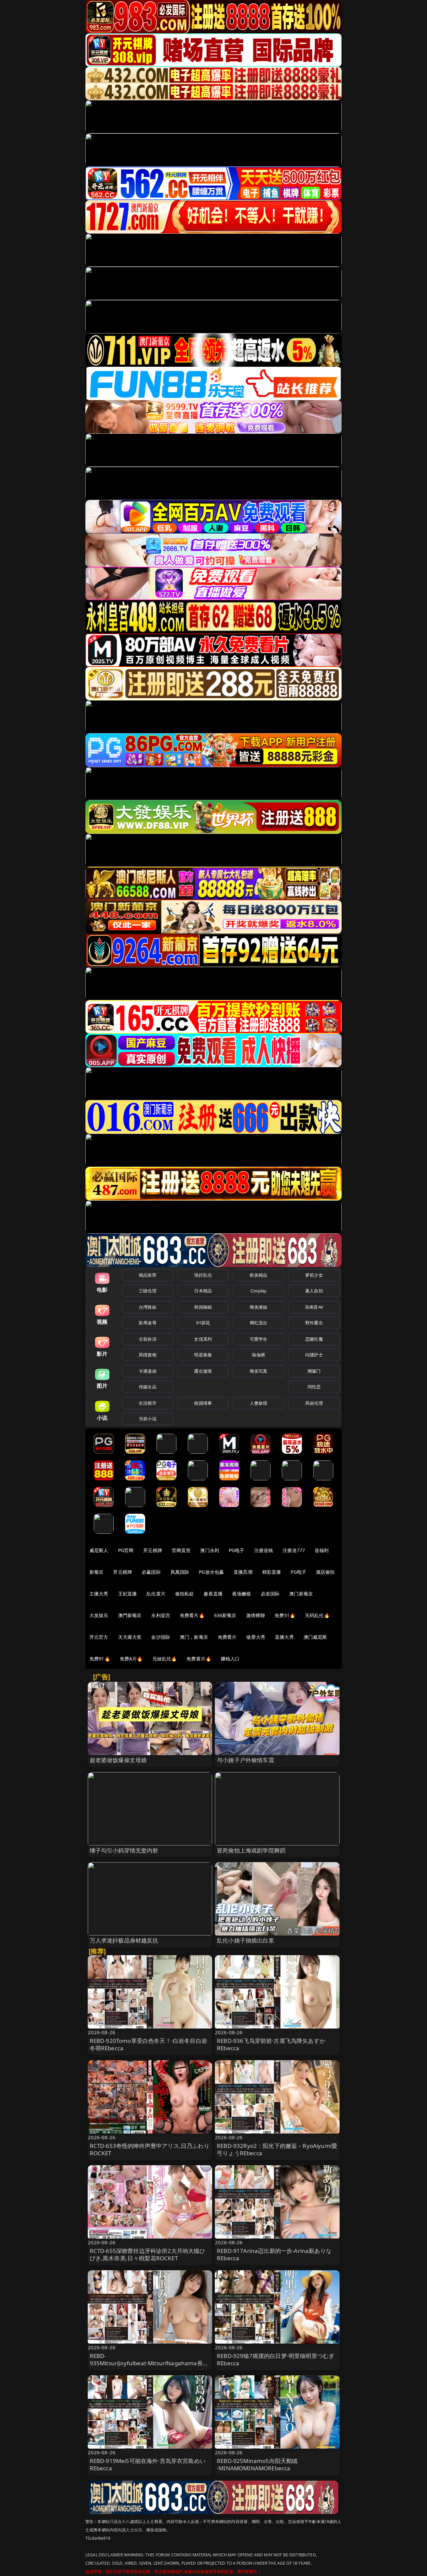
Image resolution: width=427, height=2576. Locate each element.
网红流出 (259, 1323)
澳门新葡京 (301, 1594)
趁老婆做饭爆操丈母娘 (118, 1760)
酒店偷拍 (325, 1572)
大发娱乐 (99, 1615)
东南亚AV (314, 1307)
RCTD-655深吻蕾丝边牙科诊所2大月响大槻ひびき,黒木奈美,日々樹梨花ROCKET (148, 2254)
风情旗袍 (148, 1355)
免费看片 (227, 1637)
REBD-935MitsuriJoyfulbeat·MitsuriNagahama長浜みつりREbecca (149, 2363)
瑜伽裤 (258, 1355)
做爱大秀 (256, 1637)
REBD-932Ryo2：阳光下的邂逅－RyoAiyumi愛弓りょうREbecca (277, 2149)
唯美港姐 (259, 1307)
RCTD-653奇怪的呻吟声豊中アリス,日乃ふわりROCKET (150, 2149)
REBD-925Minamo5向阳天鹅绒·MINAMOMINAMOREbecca (257, 2464)
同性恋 (314, 1387)
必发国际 (270, 1594)
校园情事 (203, 1403)
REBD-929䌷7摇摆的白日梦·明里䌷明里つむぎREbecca (276, 2359)
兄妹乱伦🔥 (165, 1659)
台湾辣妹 (148, 1307)
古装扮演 (148, 1339)
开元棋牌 (153, 1550)
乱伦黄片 (156, 1594)
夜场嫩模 (242, 1594)
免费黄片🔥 (199, 1659)
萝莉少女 (314, 1275)
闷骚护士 (314, 1355)
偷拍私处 (185, 1594)
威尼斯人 (99, 1550)
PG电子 (237, 1550)
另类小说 (148, 1419)
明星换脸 (203, 1355)
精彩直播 (272, 1572)
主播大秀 (99, 1594)
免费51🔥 (285, 1615)
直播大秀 (284, 1637)
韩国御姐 (203, 1307)
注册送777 (294, 1550)
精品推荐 (148, 1275)
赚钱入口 (230, 1659)
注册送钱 (264, 1550)
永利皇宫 (161, 1615)
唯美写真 (259, 1371)
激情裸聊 (256, 1615)
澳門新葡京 (130, 1615)
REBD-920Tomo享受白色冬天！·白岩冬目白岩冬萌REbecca (148, 2044)
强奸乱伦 (203, 1275)
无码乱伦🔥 (317, 1615)
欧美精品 (259, 1275)
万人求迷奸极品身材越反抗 (124, 1940)
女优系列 (203, 1339)
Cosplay (259, 1291)
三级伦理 (148, 1291)
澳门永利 (210, 1550)
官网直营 (181, 1550)
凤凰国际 (180, 1572)
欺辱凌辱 (148, 1323)
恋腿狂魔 (314, 1339)
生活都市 (148, 1403)
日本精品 (203, 1291)
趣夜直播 (213, 1594)
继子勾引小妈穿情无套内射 (124, 1850)
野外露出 (314, 1323)
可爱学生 (259, 1339)
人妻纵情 (259, 1403)
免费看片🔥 (192, 1615)
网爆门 (314, 1371)
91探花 (203, 1323)
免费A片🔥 (131, 1659)
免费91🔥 (100, 1659)
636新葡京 (225, 1615)
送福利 (322, 1550)
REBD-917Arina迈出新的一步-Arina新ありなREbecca (274, 2254)
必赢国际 (151, 1572)
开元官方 (99, 1637)
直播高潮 (243, 1572)
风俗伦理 (314, 1403)
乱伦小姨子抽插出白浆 (246, 1940)
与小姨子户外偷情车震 (246, 1760)
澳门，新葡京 (194, 1637)
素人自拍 (314, 1291)
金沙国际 (161, 1637)
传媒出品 (148, 1387)
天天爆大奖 (130, 1637)
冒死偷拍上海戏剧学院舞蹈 (251, 1850)
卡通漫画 (148, 1371)
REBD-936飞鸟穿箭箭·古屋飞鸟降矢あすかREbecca (271, 2044)
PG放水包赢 (211, 1572)
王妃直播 (128, 1594)
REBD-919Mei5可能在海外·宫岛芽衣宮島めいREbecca (148, 2464)
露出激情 (203, 1371)
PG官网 (126, 1550)
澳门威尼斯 (315, 1637)
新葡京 (96, 1572)
